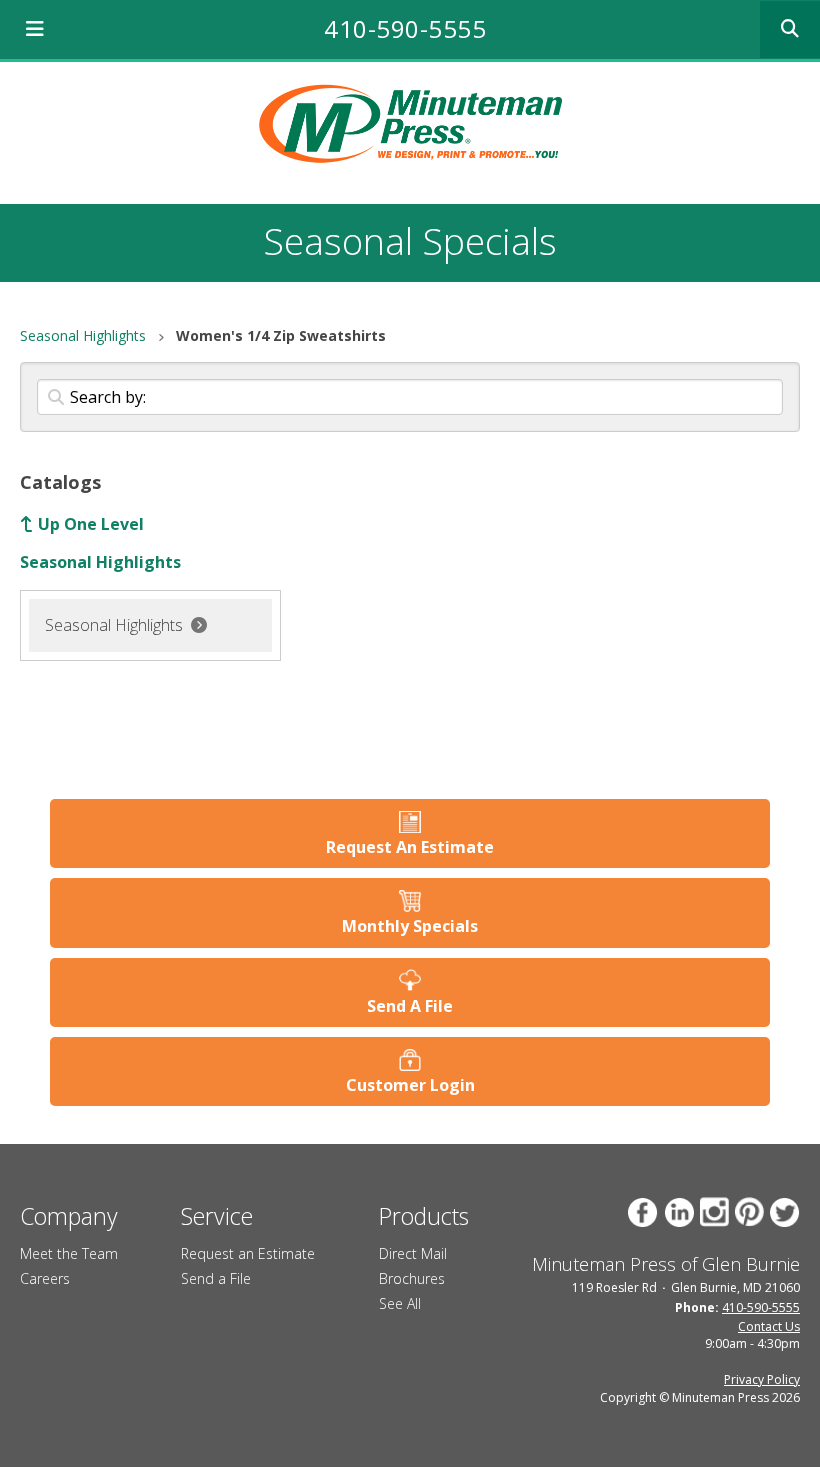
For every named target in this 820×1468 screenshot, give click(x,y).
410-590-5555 (405, 28)
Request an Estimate (248, 1253)
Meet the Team (69, 1253)
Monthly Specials (410, 926)
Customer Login (410, 1085)
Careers (45, 1278)
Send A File (410, 1006)
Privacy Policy (762, 1379)
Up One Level (91, 524)
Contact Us (769, 1326)
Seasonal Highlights (83, 335)
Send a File (216, 1278)
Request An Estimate (410, 847)
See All (400, 1303)
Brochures (412, 1278)
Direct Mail (413, 1253)
